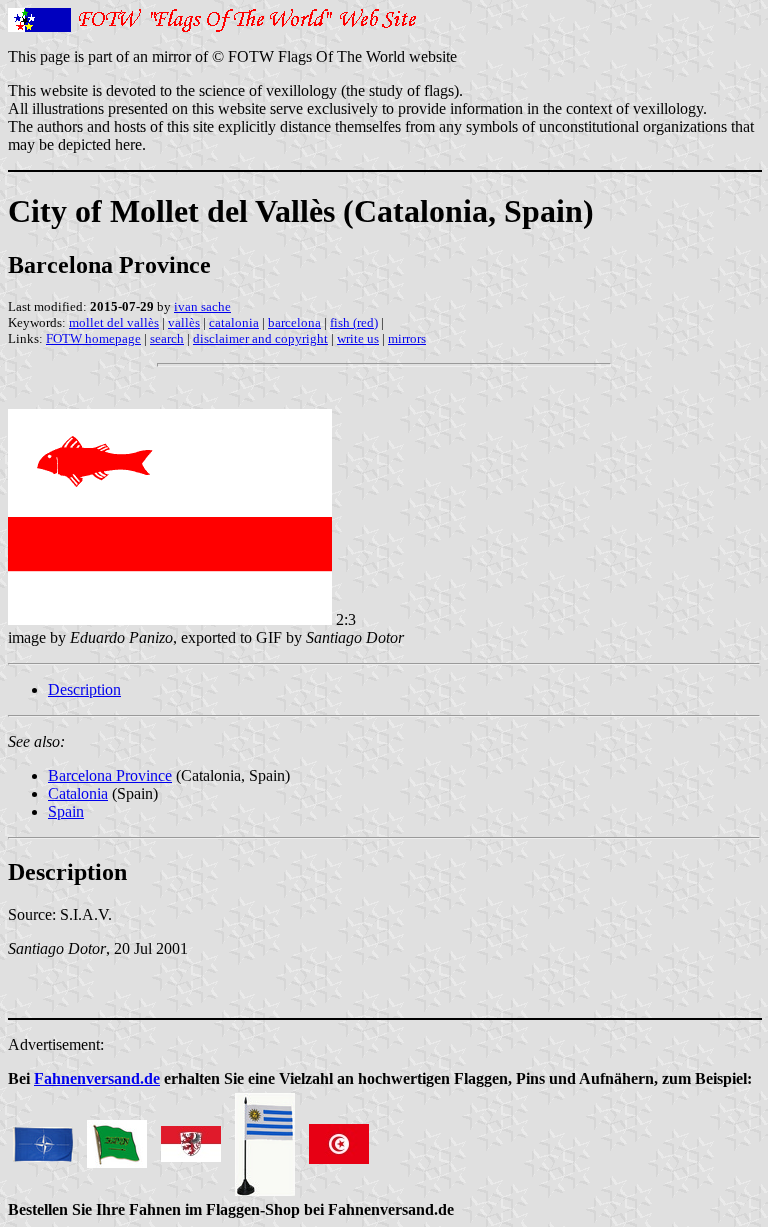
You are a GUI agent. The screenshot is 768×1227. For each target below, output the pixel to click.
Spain (66, 811)
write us (358, 338)
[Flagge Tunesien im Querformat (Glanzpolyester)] (339, 1138)
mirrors (407, 338)
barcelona (294, 322)
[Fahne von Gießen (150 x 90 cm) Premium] (191, 1138)
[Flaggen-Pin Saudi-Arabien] (117, 1138)
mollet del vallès (114, 322)
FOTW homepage (93, 338)
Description (84, 689)
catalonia (234, 322)
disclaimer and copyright (260, 338)
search (167, 338)
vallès (184, 322)
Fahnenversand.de (97, 1078)
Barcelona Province (110, 775)
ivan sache (202, 306)
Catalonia (78, 793)
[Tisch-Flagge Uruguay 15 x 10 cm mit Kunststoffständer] (265, 1138)
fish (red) (354, 322)
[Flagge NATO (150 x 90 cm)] (43, 1138)
